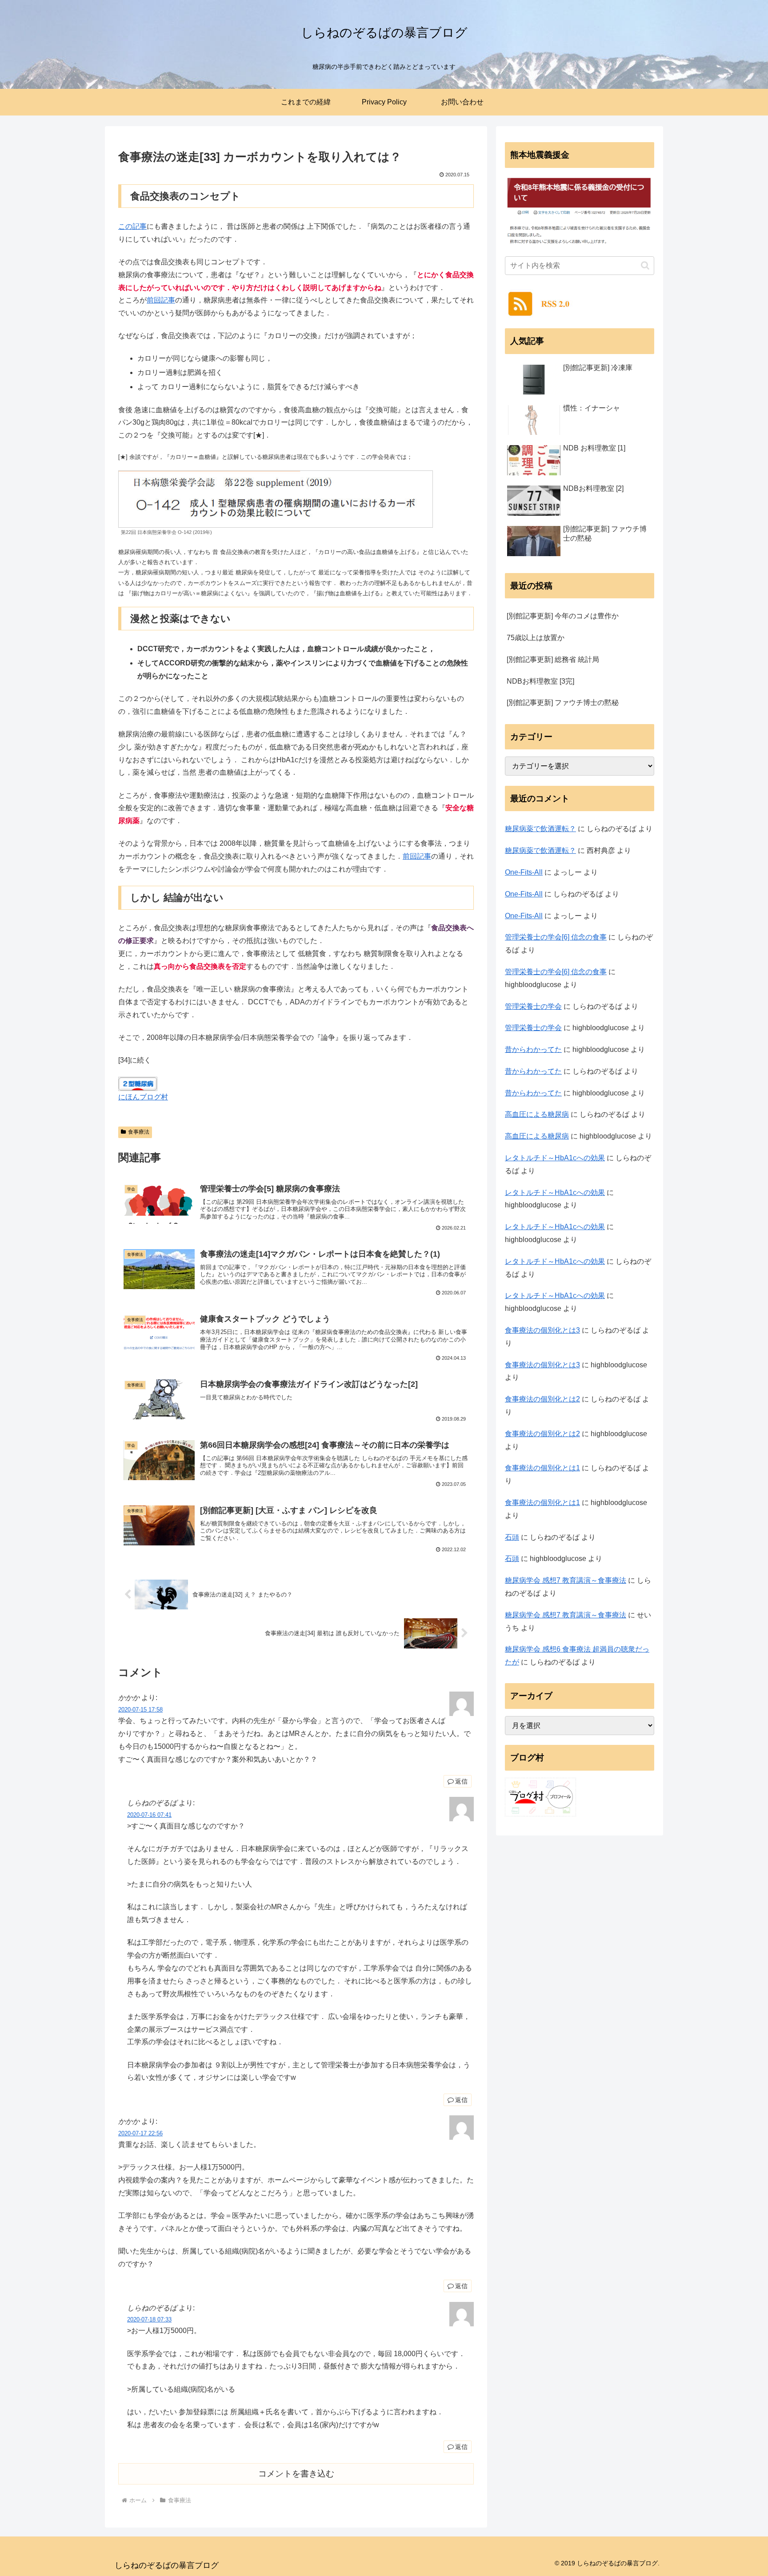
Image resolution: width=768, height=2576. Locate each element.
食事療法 (139, 1132)
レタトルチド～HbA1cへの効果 (555, 1158)
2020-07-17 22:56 (140, 2133)
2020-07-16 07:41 (149, 1815)
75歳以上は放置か (536, 638)
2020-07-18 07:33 (149, 2319)
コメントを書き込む (296, 2474)
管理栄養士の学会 (533, 1006)
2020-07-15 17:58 (140, 1710)
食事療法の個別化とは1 (542, 1468)
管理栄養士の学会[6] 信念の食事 (556, 937)
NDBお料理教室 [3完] (540, 681)
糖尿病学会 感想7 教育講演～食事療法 (566, 1580)
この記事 (132, 226)
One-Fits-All (524, 872)
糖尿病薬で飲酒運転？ (540, 829)
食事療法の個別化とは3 (542, 1330)
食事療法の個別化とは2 (542, 1399)
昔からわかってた (533, 1049)
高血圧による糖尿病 (537, 1114)
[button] (645, 265)
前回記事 (161, 300)
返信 (461, 1781)
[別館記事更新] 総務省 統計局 (553, 659)
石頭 (512, 1537)
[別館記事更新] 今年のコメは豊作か (563, 616)
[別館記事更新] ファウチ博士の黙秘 (563, 703)
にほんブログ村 (143, 1097)
